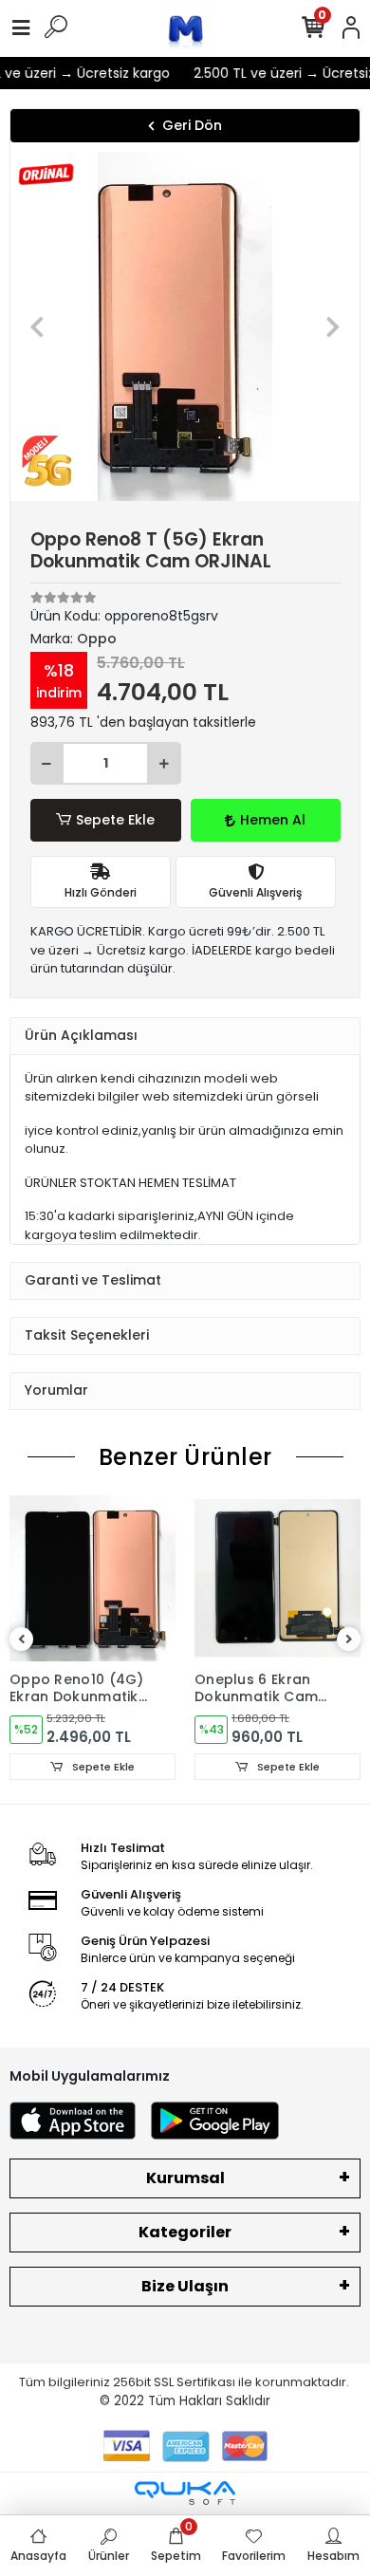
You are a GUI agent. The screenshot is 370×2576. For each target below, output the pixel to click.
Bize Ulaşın (185, 2286)
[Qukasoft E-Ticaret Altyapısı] (185, 2493)
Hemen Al (273, 820)
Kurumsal (185, 2178)
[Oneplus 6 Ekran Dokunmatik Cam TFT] (277, 1578)
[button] (37, 326)
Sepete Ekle (115, 820)
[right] (349, 1640)
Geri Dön (192, 125)
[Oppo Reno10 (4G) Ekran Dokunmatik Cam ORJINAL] (92, 1578)
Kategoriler (185, 2232)
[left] (22, 1640)
